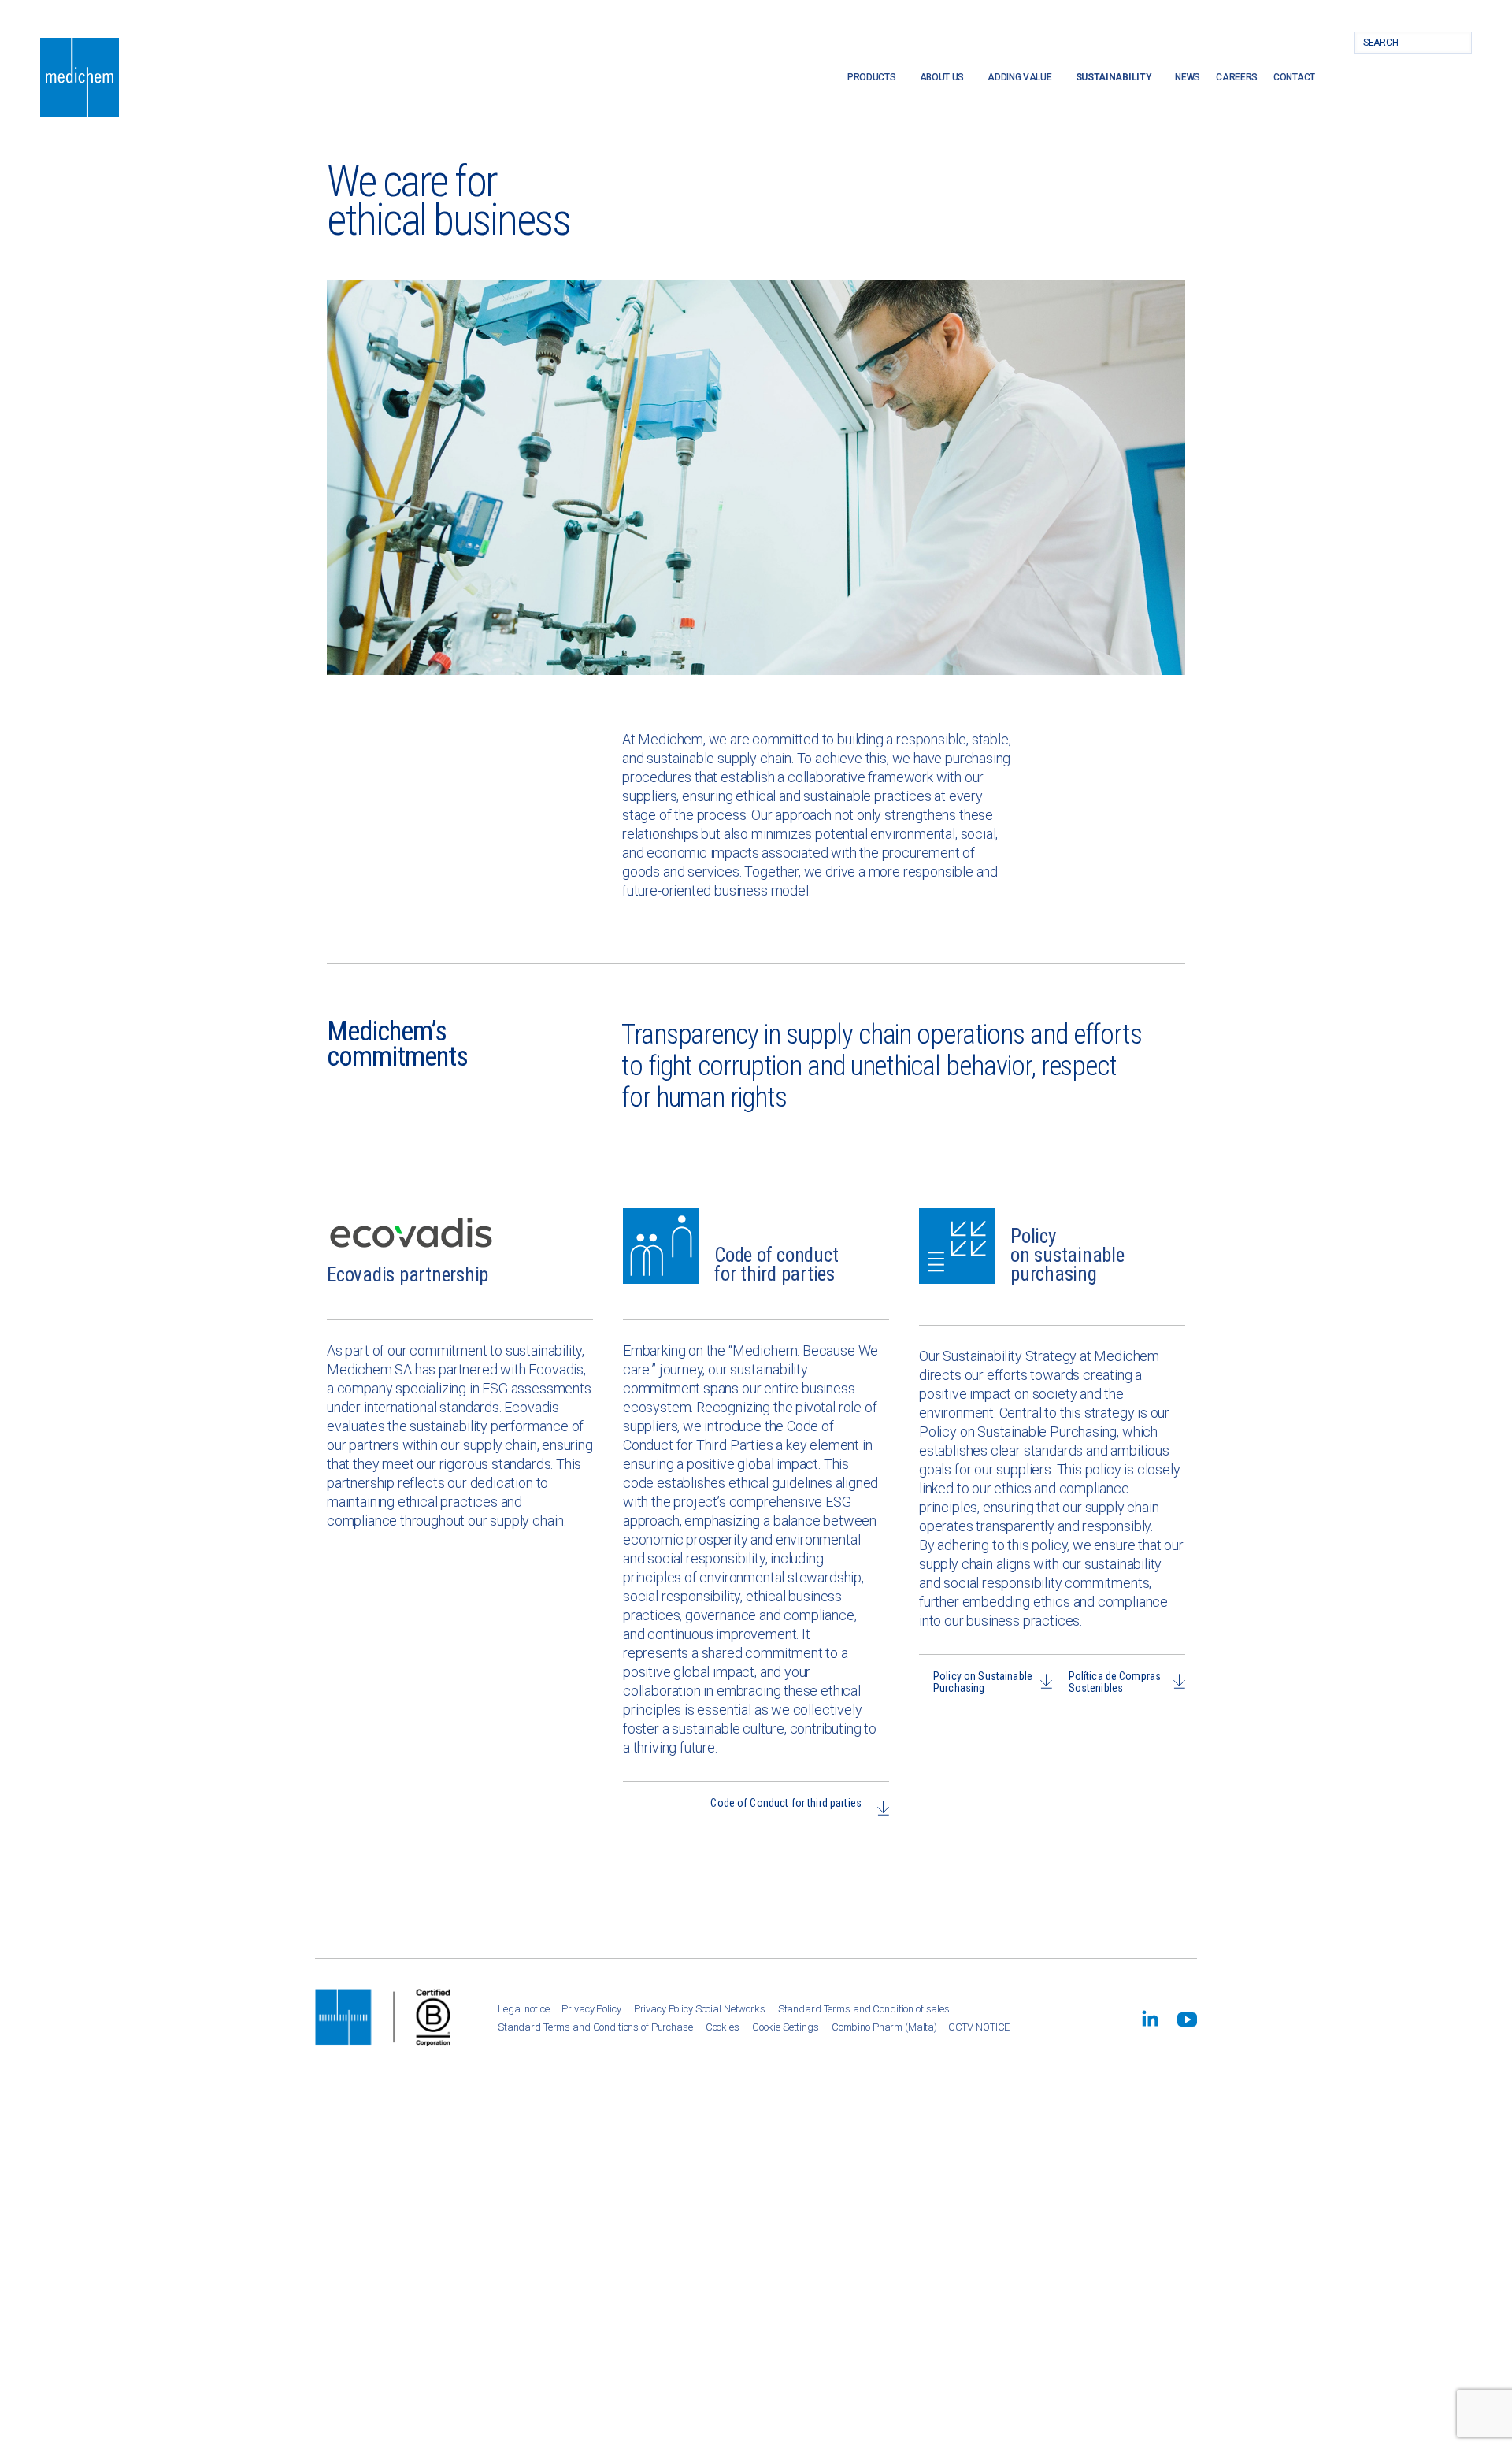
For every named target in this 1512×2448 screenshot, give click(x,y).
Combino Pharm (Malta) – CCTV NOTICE (921, 2027)
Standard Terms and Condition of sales (864, 2009)
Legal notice (523, 2009)
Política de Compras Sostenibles (1115, 1682)
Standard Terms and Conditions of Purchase (595, 2027)
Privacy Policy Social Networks (700, 2009)
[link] (1150, 2018)
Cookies (723, 2027)
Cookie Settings (786, 2027)
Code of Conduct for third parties (786, 1803)
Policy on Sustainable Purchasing (983, 1682)
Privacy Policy (591, 2009)
